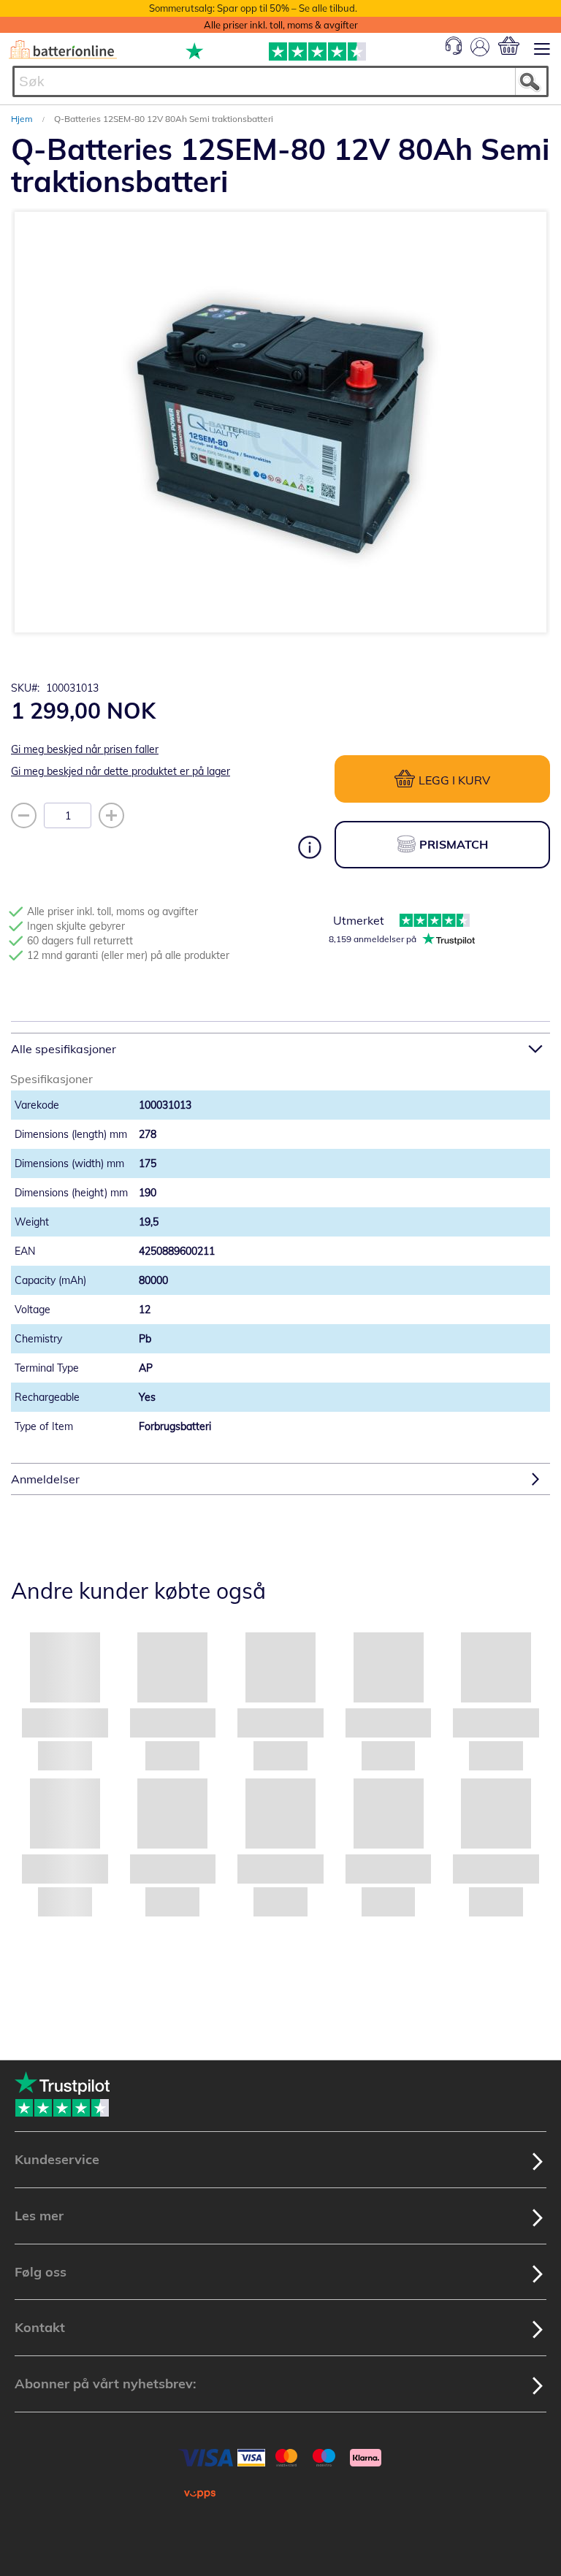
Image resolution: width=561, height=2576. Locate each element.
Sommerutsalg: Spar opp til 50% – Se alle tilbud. (253, 8)
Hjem (23, 119)
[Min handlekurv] (509, 46)
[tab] (280, 1048)
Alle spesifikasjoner (64, 1049)
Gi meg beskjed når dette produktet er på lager (121, 771)
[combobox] (280, 81)
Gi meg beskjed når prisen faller (85, 749)
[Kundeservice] (454, 51)
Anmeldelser (45, 1479)
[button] (251, 638)
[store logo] (63, 50)
